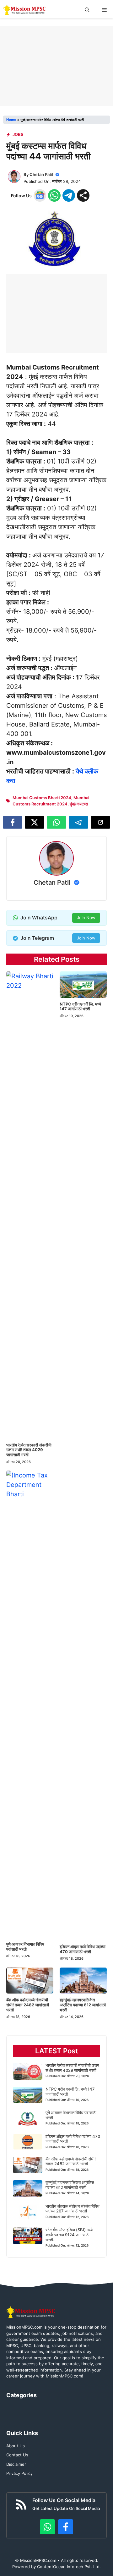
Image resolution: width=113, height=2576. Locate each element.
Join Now (86, 918)
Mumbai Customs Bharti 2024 (42, 798)
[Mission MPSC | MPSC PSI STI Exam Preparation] (25, 10)
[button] (87, 10)
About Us (16, 2446)
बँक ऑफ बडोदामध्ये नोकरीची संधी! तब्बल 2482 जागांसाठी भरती (28, 2005)
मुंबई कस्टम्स (79, 804)
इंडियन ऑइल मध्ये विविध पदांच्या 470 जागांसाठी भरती (83, 1949)
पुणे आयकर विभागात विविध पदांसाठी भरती (25, 1947)
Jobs (18, 134)
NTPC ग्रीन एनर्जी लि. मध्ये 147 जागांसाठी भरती (80, 1006)
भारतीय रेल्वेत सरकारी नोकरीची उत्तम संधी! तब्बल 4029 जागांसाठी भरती (29, 1450)
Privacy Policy (19, 2473)
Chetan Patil (41, 174)
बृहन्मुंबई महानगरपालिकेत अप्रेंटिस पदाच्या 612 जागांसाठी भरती (83, 2005)
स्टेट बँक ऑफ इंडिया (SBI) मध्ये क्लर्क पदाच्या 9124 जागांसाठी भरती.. (69, 2235)
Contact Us (17, 2455)
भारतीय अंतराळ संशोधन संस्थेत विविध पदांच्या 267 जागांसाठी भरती (73, 2209)
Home (11, 120)
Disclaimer (16, 2464)
